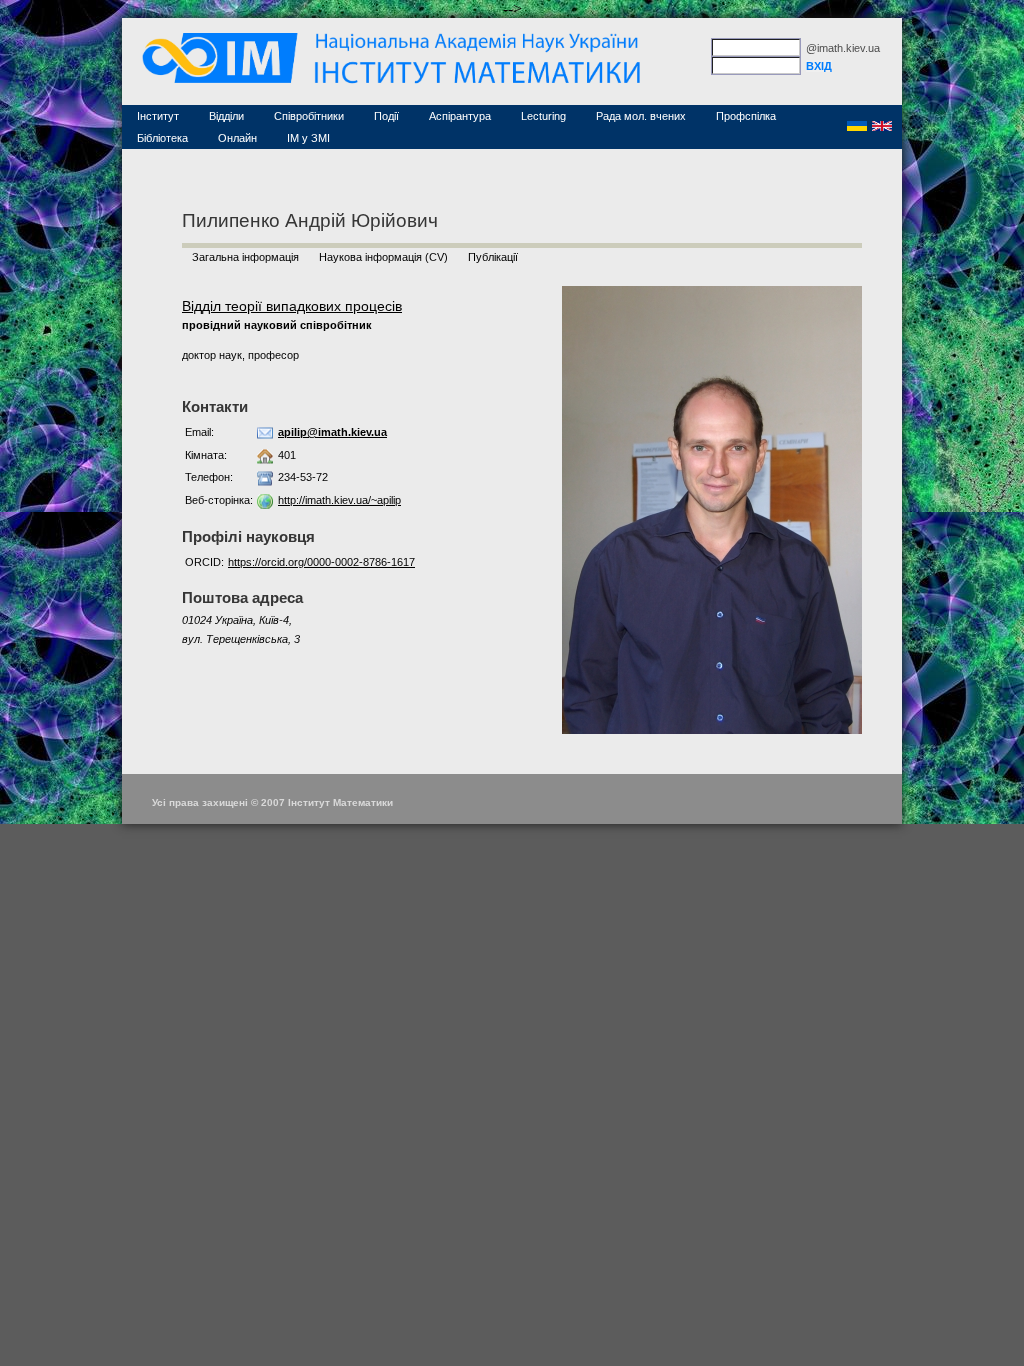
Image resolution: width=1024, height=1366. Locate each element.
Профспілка (746, 116)
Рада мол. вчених (641, 116)
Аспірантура (460, 116)
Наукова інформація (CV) (383, 257)
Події (386, 116)
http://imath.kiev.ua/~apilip (339, 500)
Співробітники (309, 116)
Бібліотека (162, 138)
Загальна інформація (245, 257)
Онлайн (237, 138)
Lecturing (543, 116)
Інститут (158, 116)
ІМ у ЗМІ (308, 138)
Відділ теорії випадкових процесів (292, 306)
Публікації (493, 257)
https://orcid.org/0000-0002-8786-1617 (321, 562)
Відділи (226, 116)
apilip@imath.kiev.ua (332, 432)
